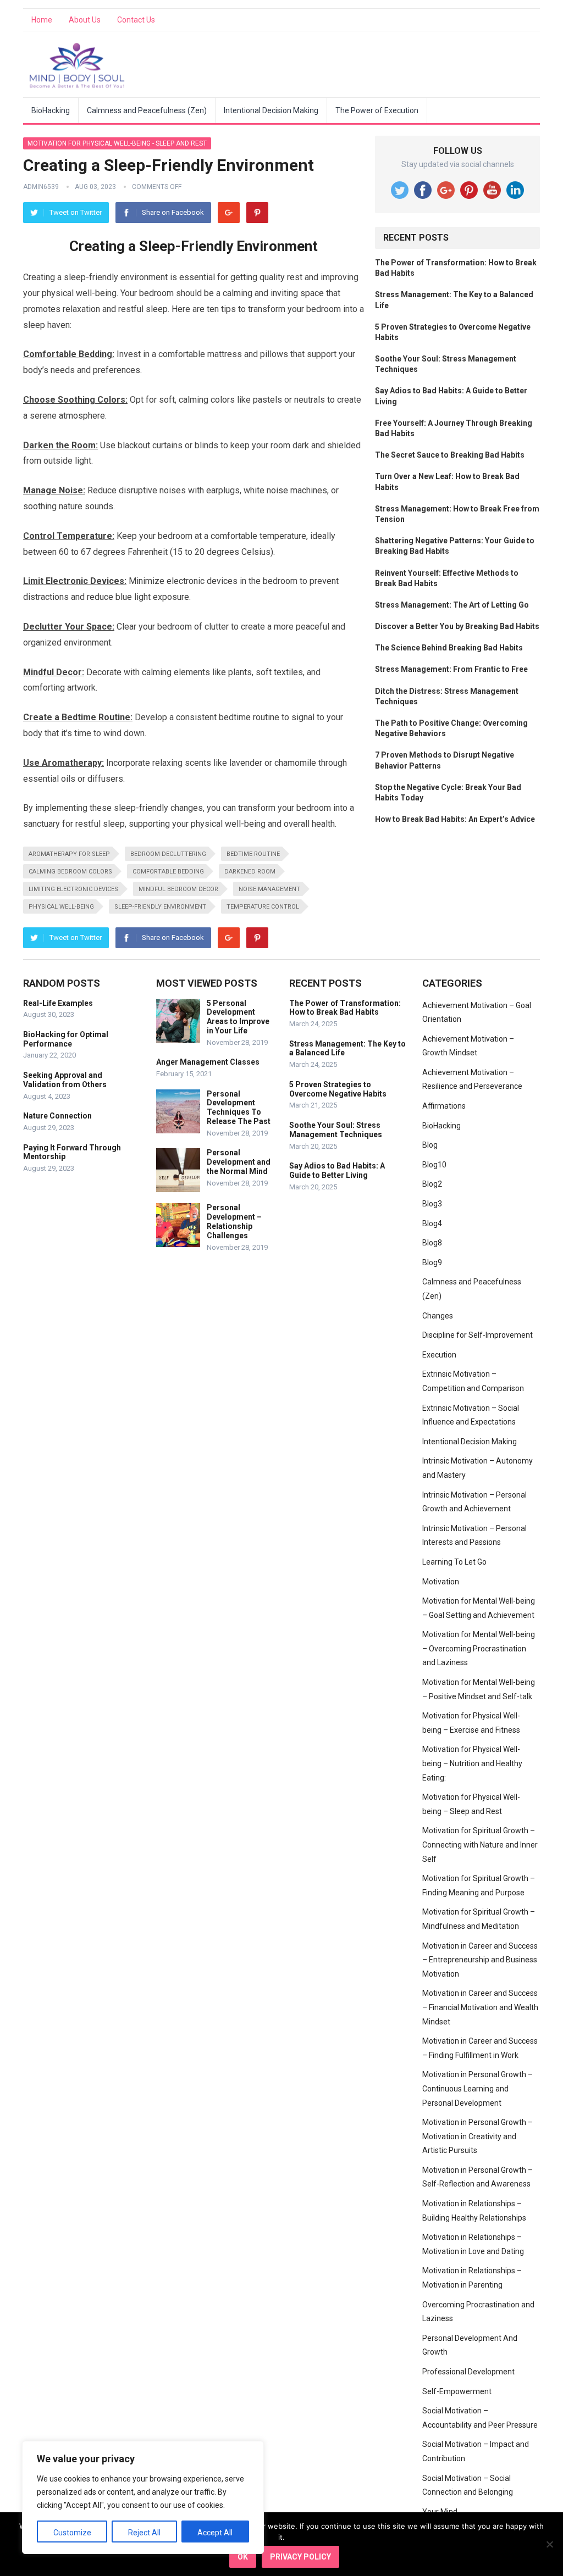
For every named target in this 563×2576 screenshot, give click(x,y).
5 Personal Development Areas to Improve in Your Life (238, 1017)
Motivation (441, 1582)
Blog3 (432, 1204)
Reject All (144, 2533)
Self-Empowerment (457, 2391)
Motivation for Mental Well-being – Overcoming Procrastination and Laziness (479, 1648)
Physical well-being (61, 907)
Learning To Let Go (454, 1562)
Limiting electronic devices (73, 889)
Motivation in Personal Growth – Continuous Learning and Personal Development (478, 2088)
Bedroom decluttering (168, 854)
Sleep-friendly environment (160, 907)
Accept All (215, 2533)
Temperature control (263, 907)
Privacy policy (300, 2557)
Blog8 (432, 1243)
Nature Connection (57, 1116)
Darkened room (250, 872)
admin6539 (41, 187)
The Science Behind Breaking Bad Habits (449, 648)
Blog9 (432, 1262)
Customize (72, 2533)
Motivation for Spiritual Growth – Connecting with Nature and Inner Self (480, 1845)
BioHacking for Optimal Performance (66, 1039)
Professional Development (468, 2372)
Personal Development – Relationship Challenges (234, 1221)
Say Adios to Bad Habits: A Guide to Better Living (337, 1170)
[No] (549, 2544)
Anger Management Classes (208, 1062)
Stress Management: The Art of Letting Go (452, 605)
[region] (143, 2497)
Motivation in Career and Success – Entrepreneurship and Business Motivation (480, 1960)
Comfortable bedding (168, 872)
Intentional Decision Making (271, 110)
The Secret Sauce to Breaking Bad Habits (450, 455)
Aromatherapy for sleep (69, 854)
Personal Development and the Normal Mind (239, 1162)
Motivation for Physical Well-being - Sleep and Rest (117, 143)
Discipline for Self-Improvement (478, 1335)
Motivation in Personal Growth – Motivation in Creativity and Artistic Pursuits (478, 2136)
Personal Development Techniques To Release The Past (239, 1108)
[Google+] (229, 213)
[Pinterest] (257, 213)
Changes (438, 1316)
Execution (439, 1355)
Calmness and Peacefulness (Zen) (147, 110)
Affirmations (444, 1106)
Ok (243, 2557)
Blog (430, 1145)
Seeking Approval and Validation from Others (65, 1080)
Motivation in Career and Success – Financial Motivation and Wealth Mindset (480, 2007)
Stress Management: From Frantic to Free (451, 669)
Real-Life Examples (58, 1003)
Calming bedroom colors (70, 872)
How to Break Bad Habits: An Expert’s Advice (455, 819)
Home (42, 20)
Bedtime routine (253, 854)
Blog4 (432, 1223)
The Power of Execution (377, 110)
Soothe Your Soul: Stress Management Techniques (336, 1130)
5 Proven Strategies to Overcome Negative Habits (338, 1089)
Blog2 (432, 1184)
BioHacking (51, 110)
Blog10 (434, 1165)
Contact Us (136, 20)
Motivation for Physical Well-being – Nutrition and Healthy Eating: (472, 1763)
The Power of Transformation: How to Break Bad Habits (345, 1008)
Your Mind (440, 2512)
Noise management (269, 889)
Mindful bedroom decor (178, 889)
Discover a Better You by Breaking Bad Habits (457, 626)
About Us (85, 20)
